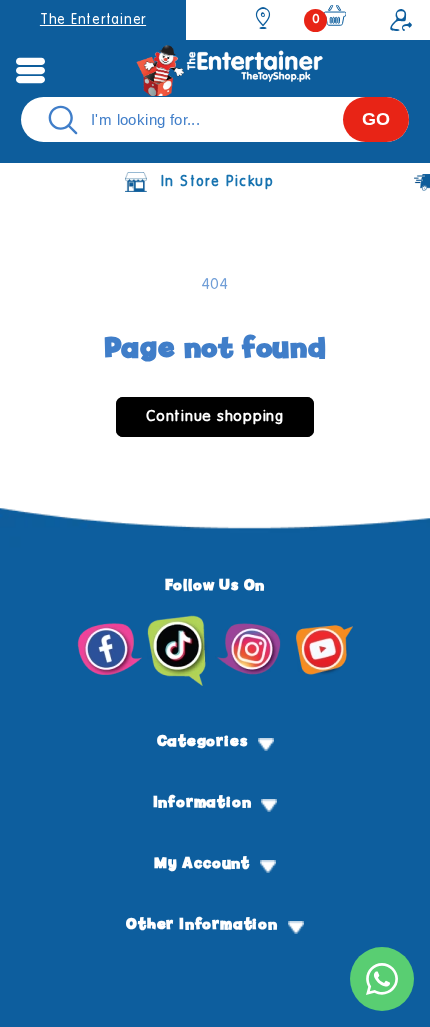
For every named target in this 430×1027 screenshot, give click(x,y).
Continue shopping (215, 416)
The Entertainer (93, 20)
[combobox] (215, 119)
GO (376, 119)
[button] (30, 70)
